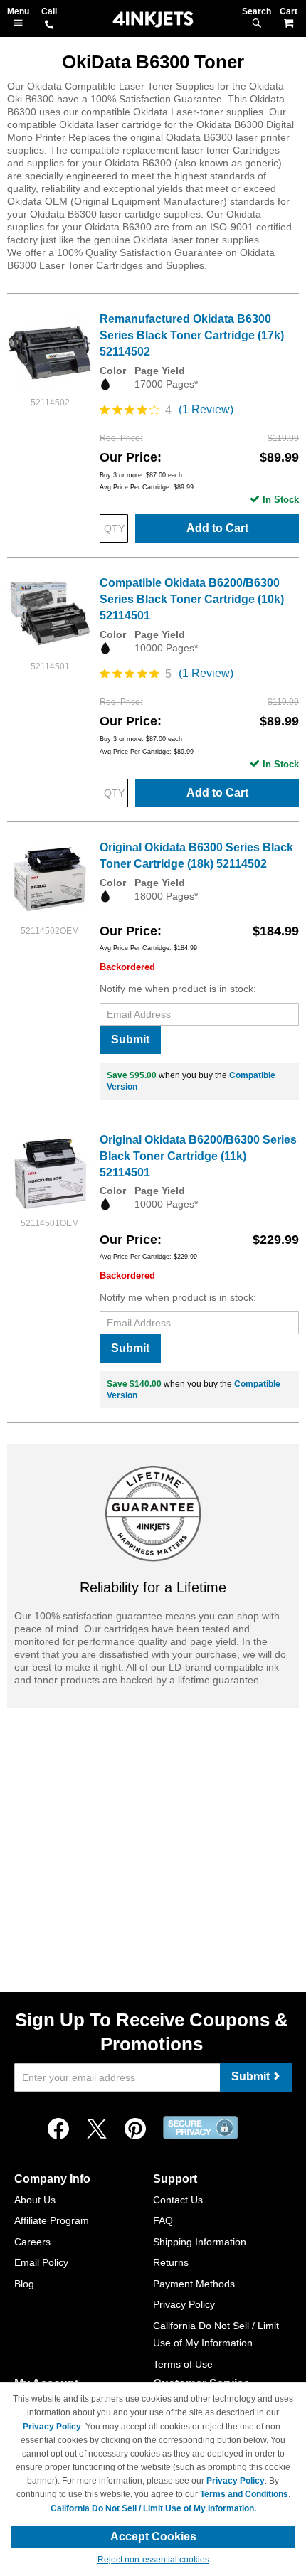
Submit (130, 1039)
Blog (24, 2284)
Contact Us (178, 2200)
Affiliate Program (52, 2220)
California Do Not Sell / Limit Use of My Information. (153, 2508)
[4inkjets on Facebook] (58, 2129)
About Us (35, 2200)
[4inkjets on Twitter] (97, 2129)
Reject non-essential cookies (153, 2560)
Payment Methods (194, 2284)
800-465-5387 (49, 26)
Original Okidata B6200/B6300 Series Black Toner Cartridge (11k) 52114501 (198, 1156)
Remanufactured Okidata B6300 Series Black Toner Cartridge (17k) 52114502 (192, 335)
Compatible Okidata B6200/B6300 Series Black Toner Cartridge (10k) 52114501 (192, 599)
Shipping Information (200, 2242)
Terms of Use (183, 2364)
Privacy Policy (184, 2304)
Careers (32, 2242)
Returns (171, 2262)
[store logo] (153, 20)
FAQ (163, 2220)
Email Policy (41, 2262)
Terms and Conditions (244, 2494)
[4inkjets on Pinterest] (135, 2129)
